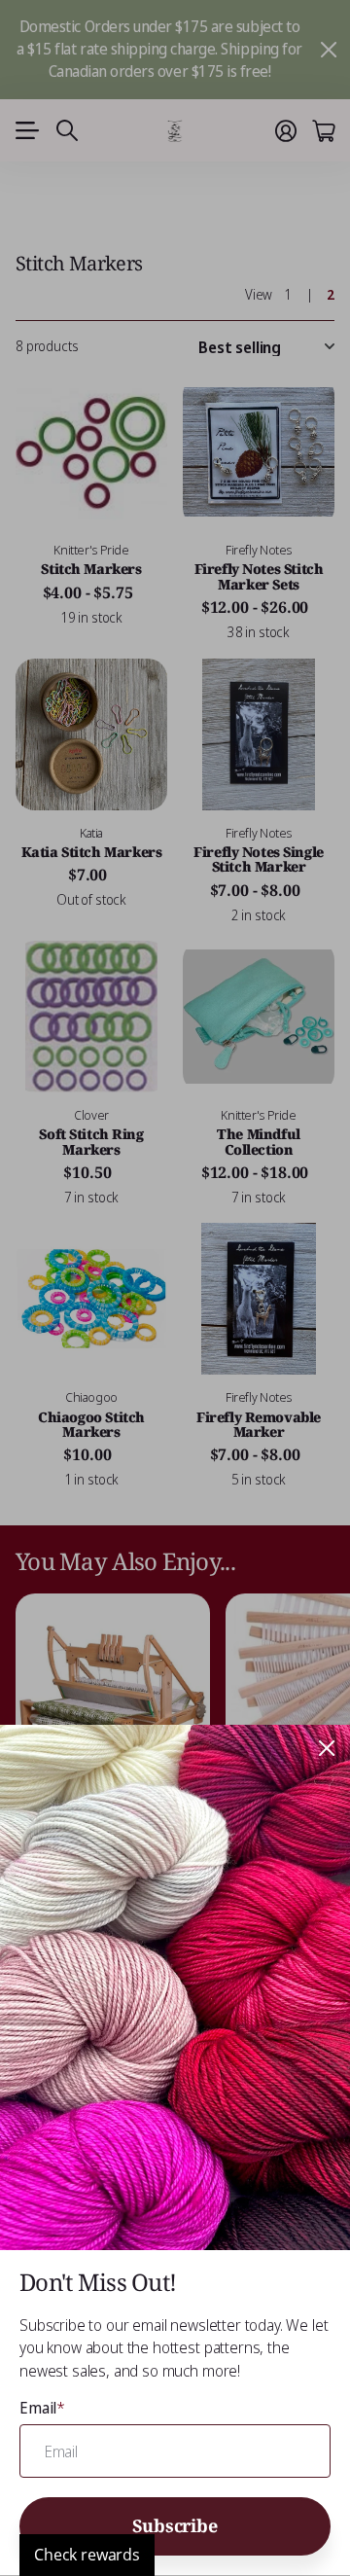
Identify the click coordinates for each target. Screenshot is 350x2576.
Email (42, 2408)
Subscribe (175, 2525)
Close (327, 1748)
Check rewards (87, 2555)
